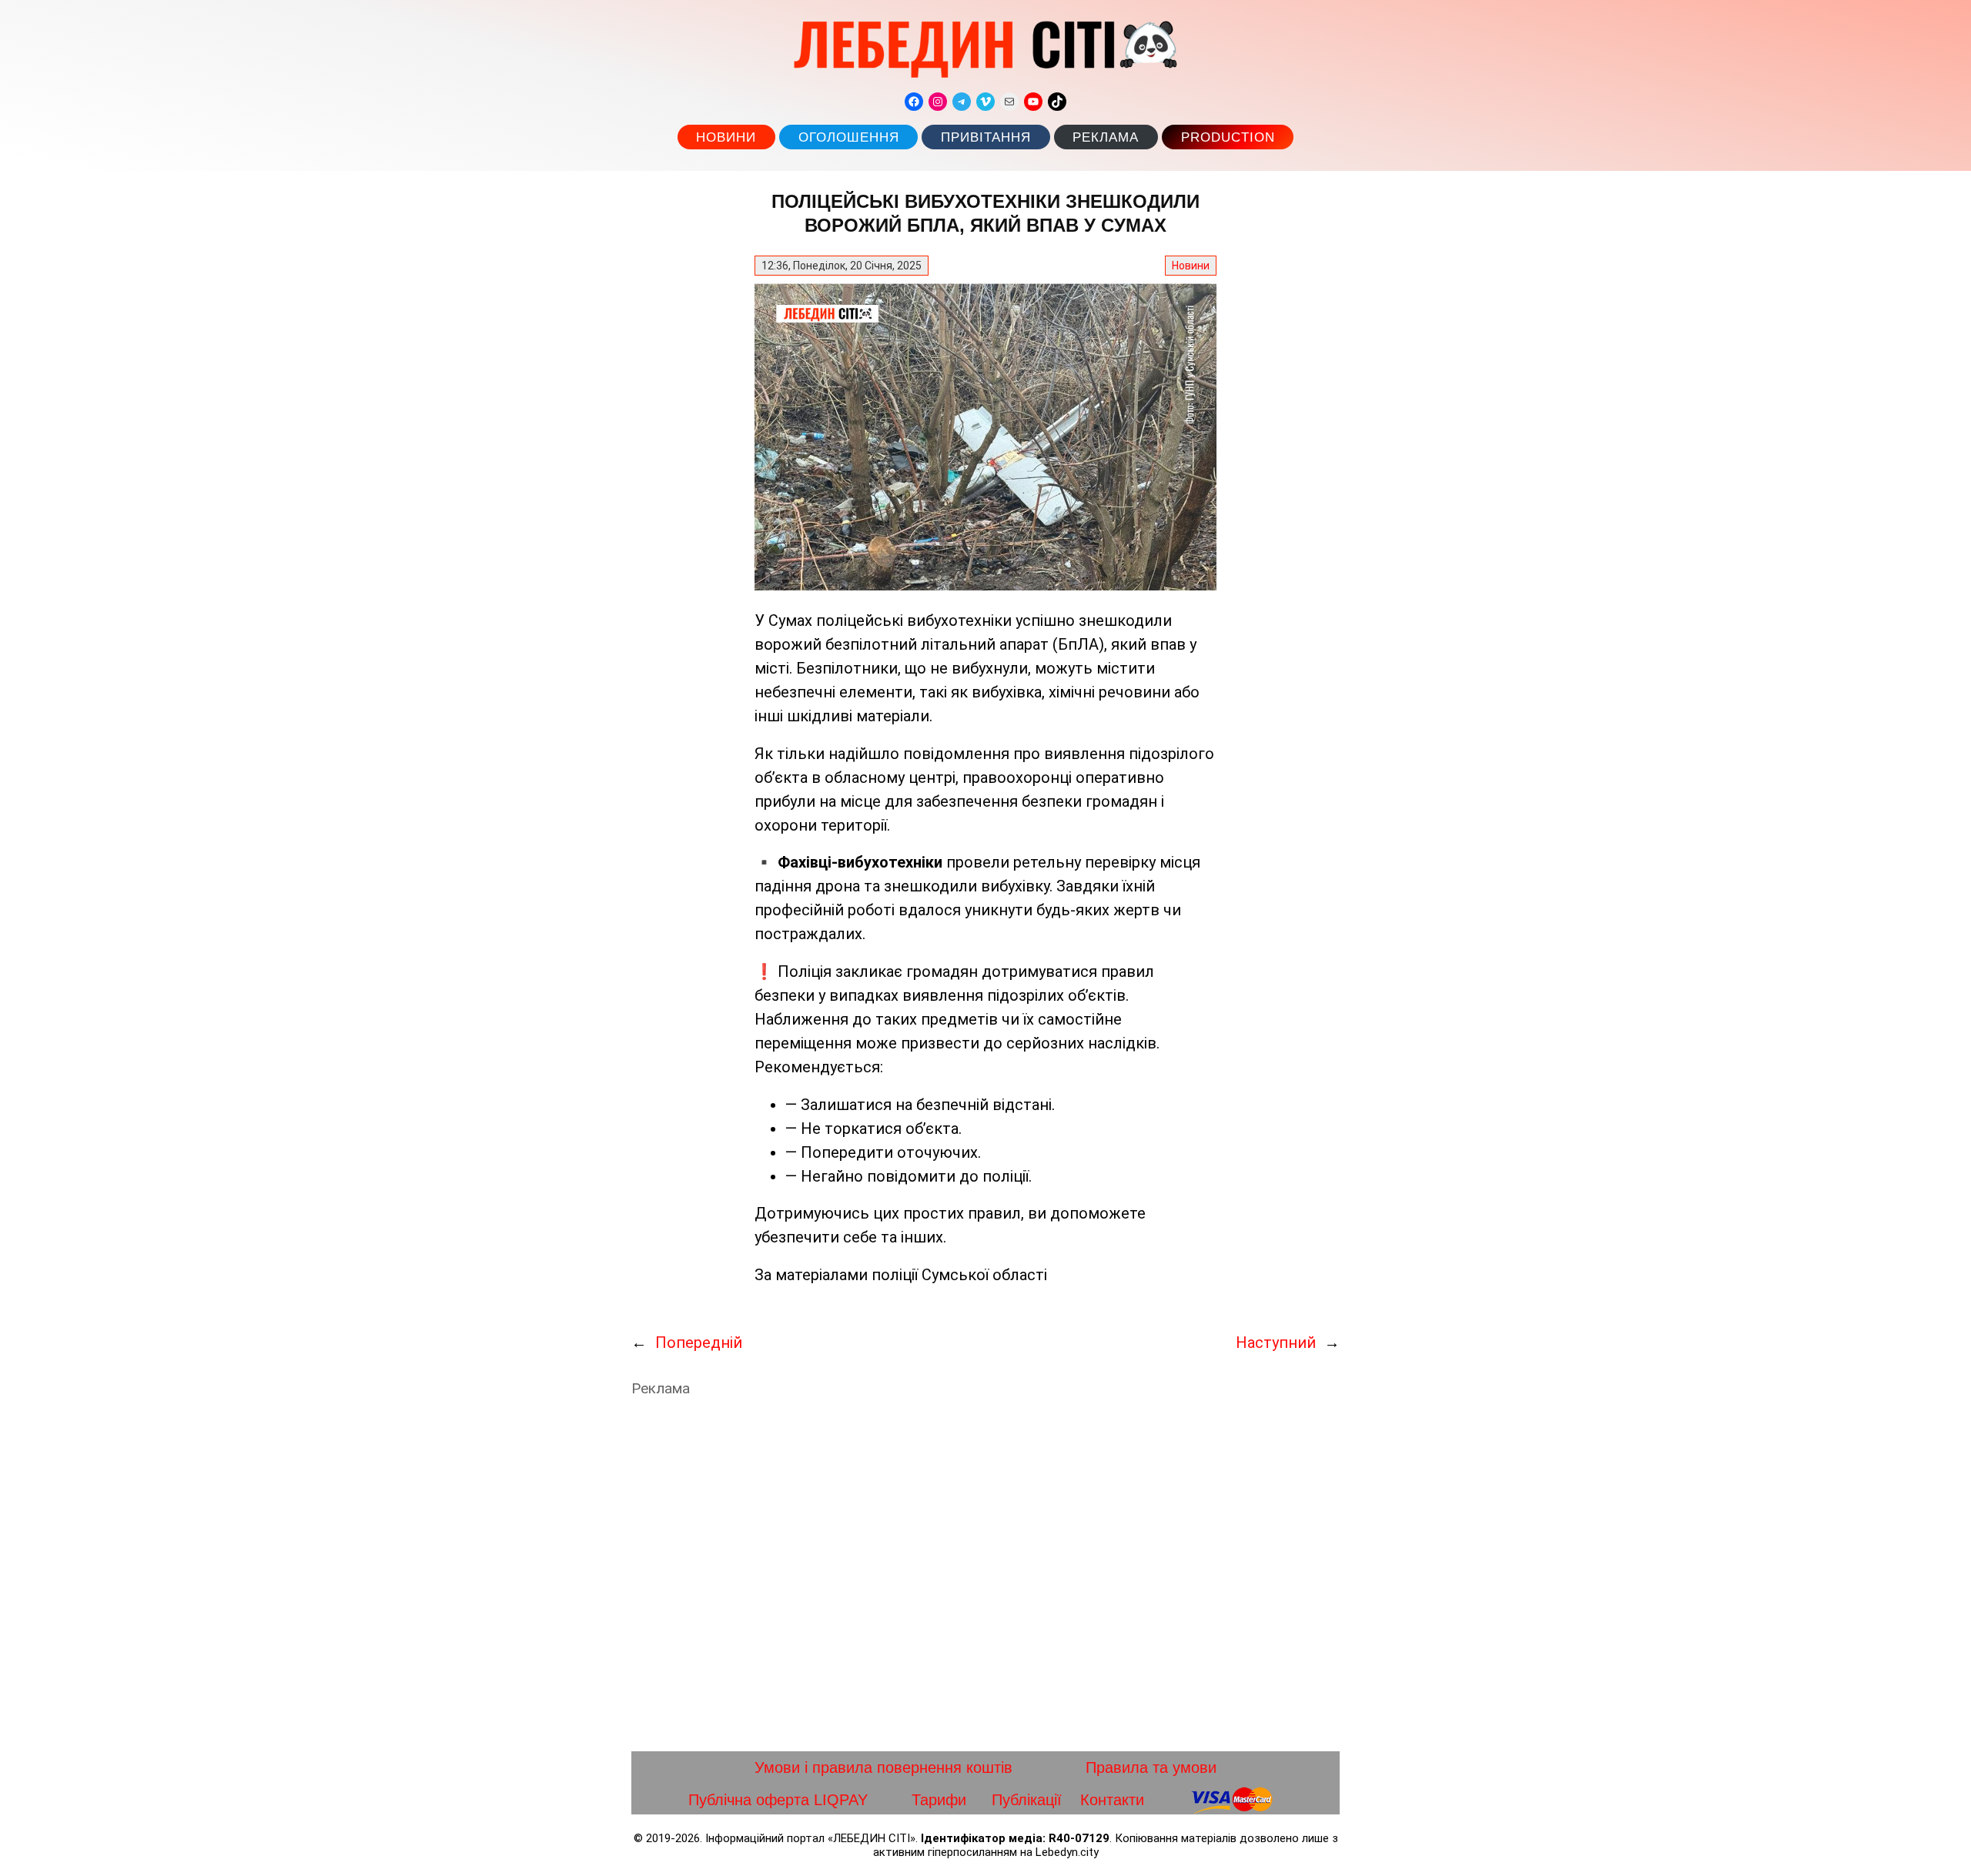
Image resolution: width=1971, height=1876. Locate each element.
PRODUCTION (1228, 137)
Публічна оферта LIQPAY (778, 1800)
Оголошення (849, 137)
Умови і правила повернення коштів (883, 1767)
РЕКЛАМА (1106, 137)
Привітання (986, 137)
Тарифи (939, 1800)
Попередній (699, 1343)
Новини (726, 137)
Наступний (1276, 1343)
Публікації (1027, 1800)
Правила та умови (1151, 1767)
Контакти (1112, 1800)
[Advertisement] (985, 1574)
